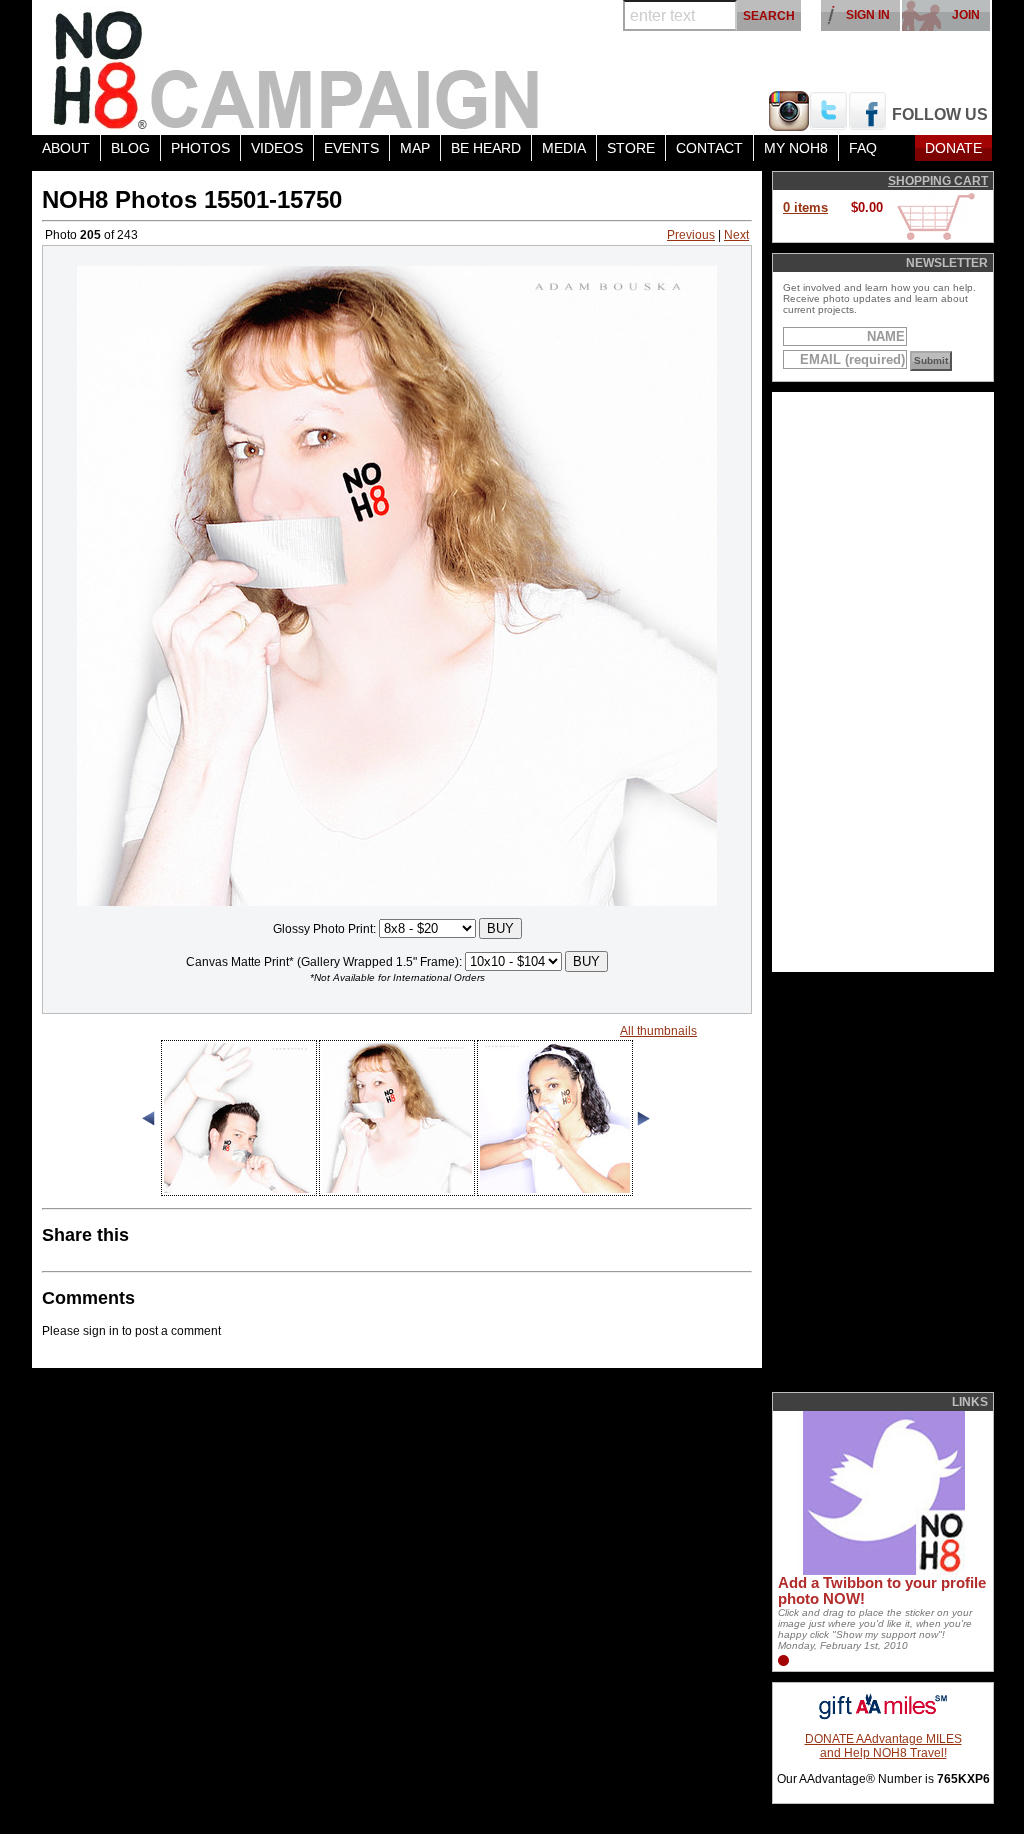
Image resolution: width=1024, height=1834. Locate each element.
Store (631, 148)
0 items (805, 207)
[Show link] (882, 1571)
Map (415, 148)
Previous (691, 235)
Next (736, 235)
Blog (130, 148)
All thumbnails (658, 1031)
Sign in (868, 15)
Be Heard (486, 148)
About (66, 148)
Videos (277, 148)
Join (966, 15)
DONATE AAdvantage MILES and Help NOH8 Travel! (883, 1746)
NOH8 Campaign (297, 67)
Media (564, 148)
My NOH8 (796, 148)
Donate (953, 148)
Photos (200, 148)
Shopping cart (938, 181)
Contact (709, 148)
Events (351, 148)
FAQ (863, 148)
